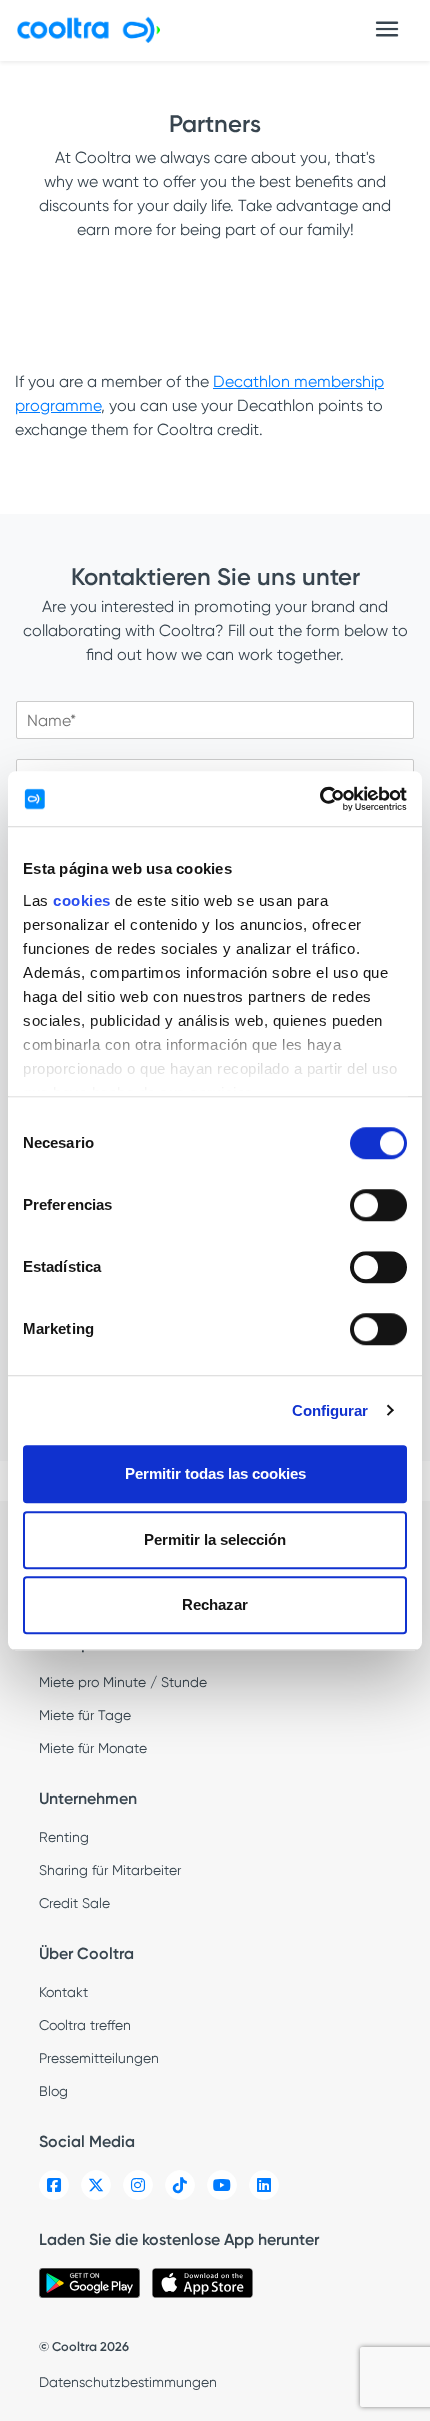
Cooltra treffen (85, 2025)
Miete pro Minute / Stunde (123, 1682)
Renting (64, 1837)
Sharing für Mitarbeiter (110, 1870)
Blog (53, 2091)
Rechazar (215, 1604)
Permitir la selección (215, 1539)
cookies (82, 900)
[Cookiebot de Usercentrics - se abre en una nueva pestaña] (319, 799)
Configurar (330, 1410)
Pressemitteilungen (99, 2058)
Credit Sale (74, 1903)
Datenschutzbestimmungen (128, 2382)
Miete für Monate (93, 1748)
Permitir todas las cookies (215, 1473)
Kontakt (63, 1992)
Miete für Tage (85, 1715)
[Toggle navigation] (387, 29)
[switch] (378, 1205)
